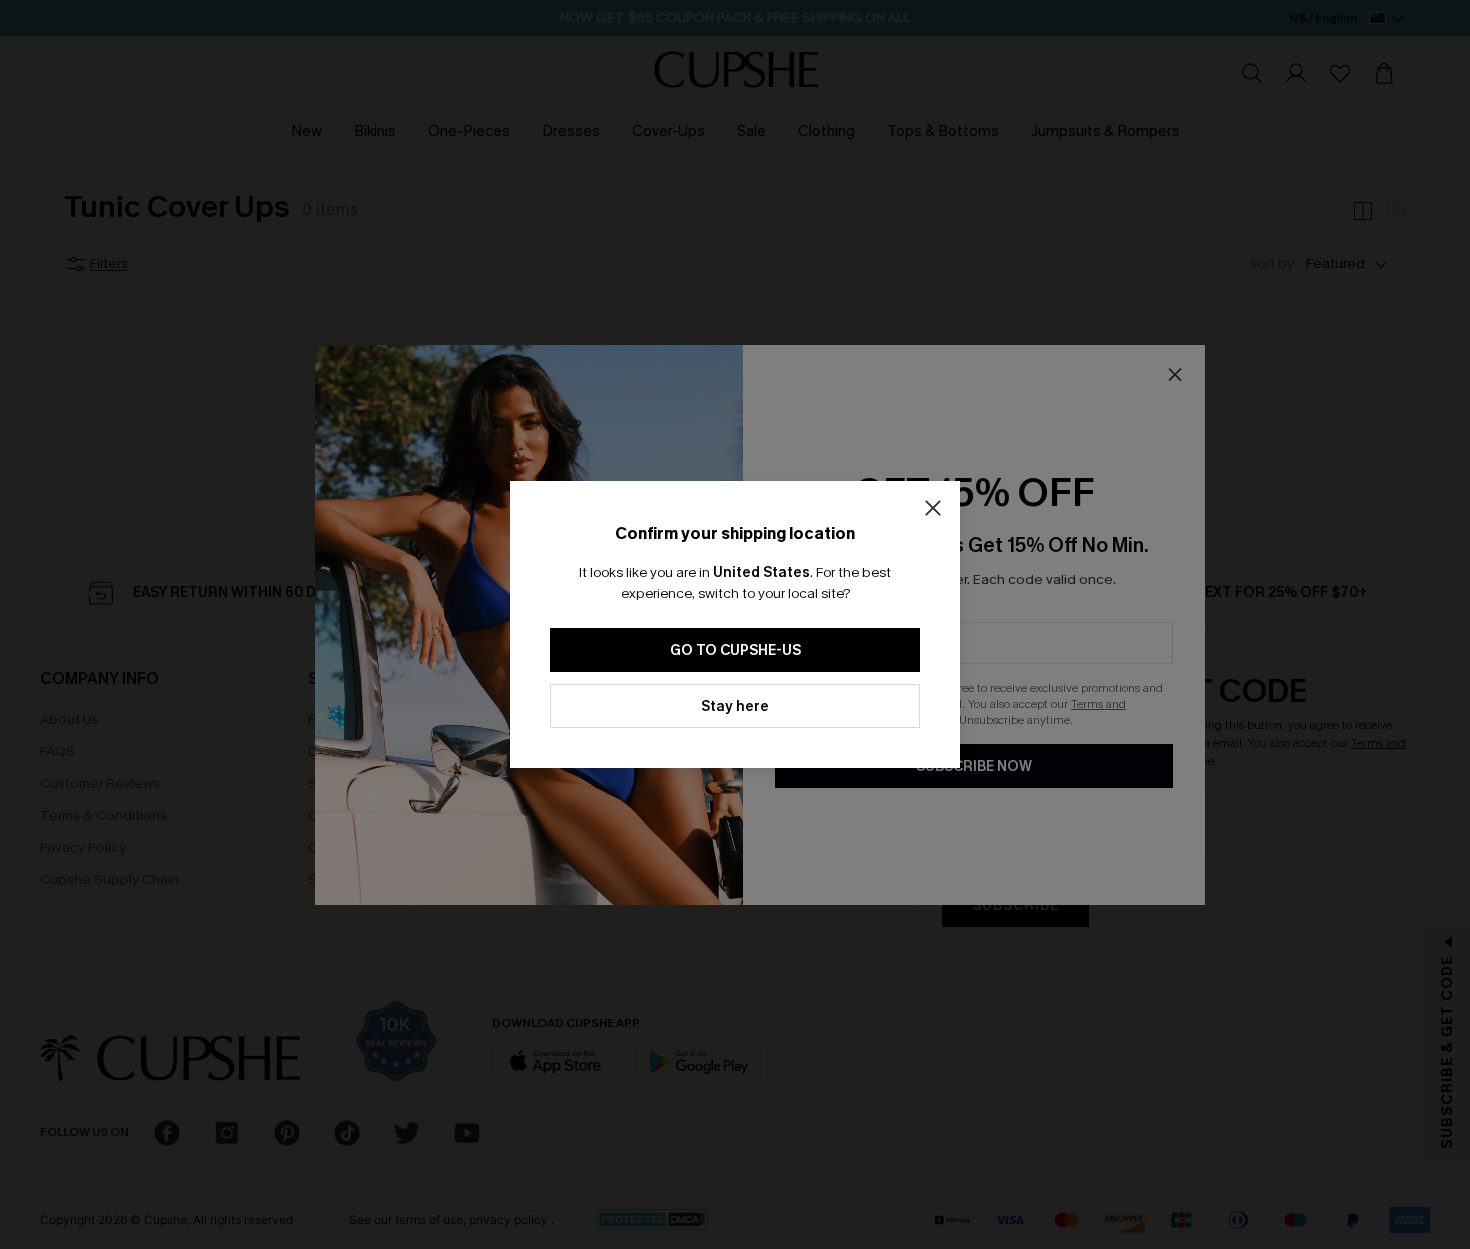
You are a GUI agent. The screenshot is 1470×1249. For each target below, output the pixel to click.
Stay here (735, 706)
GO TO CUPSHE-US (735, 650)
